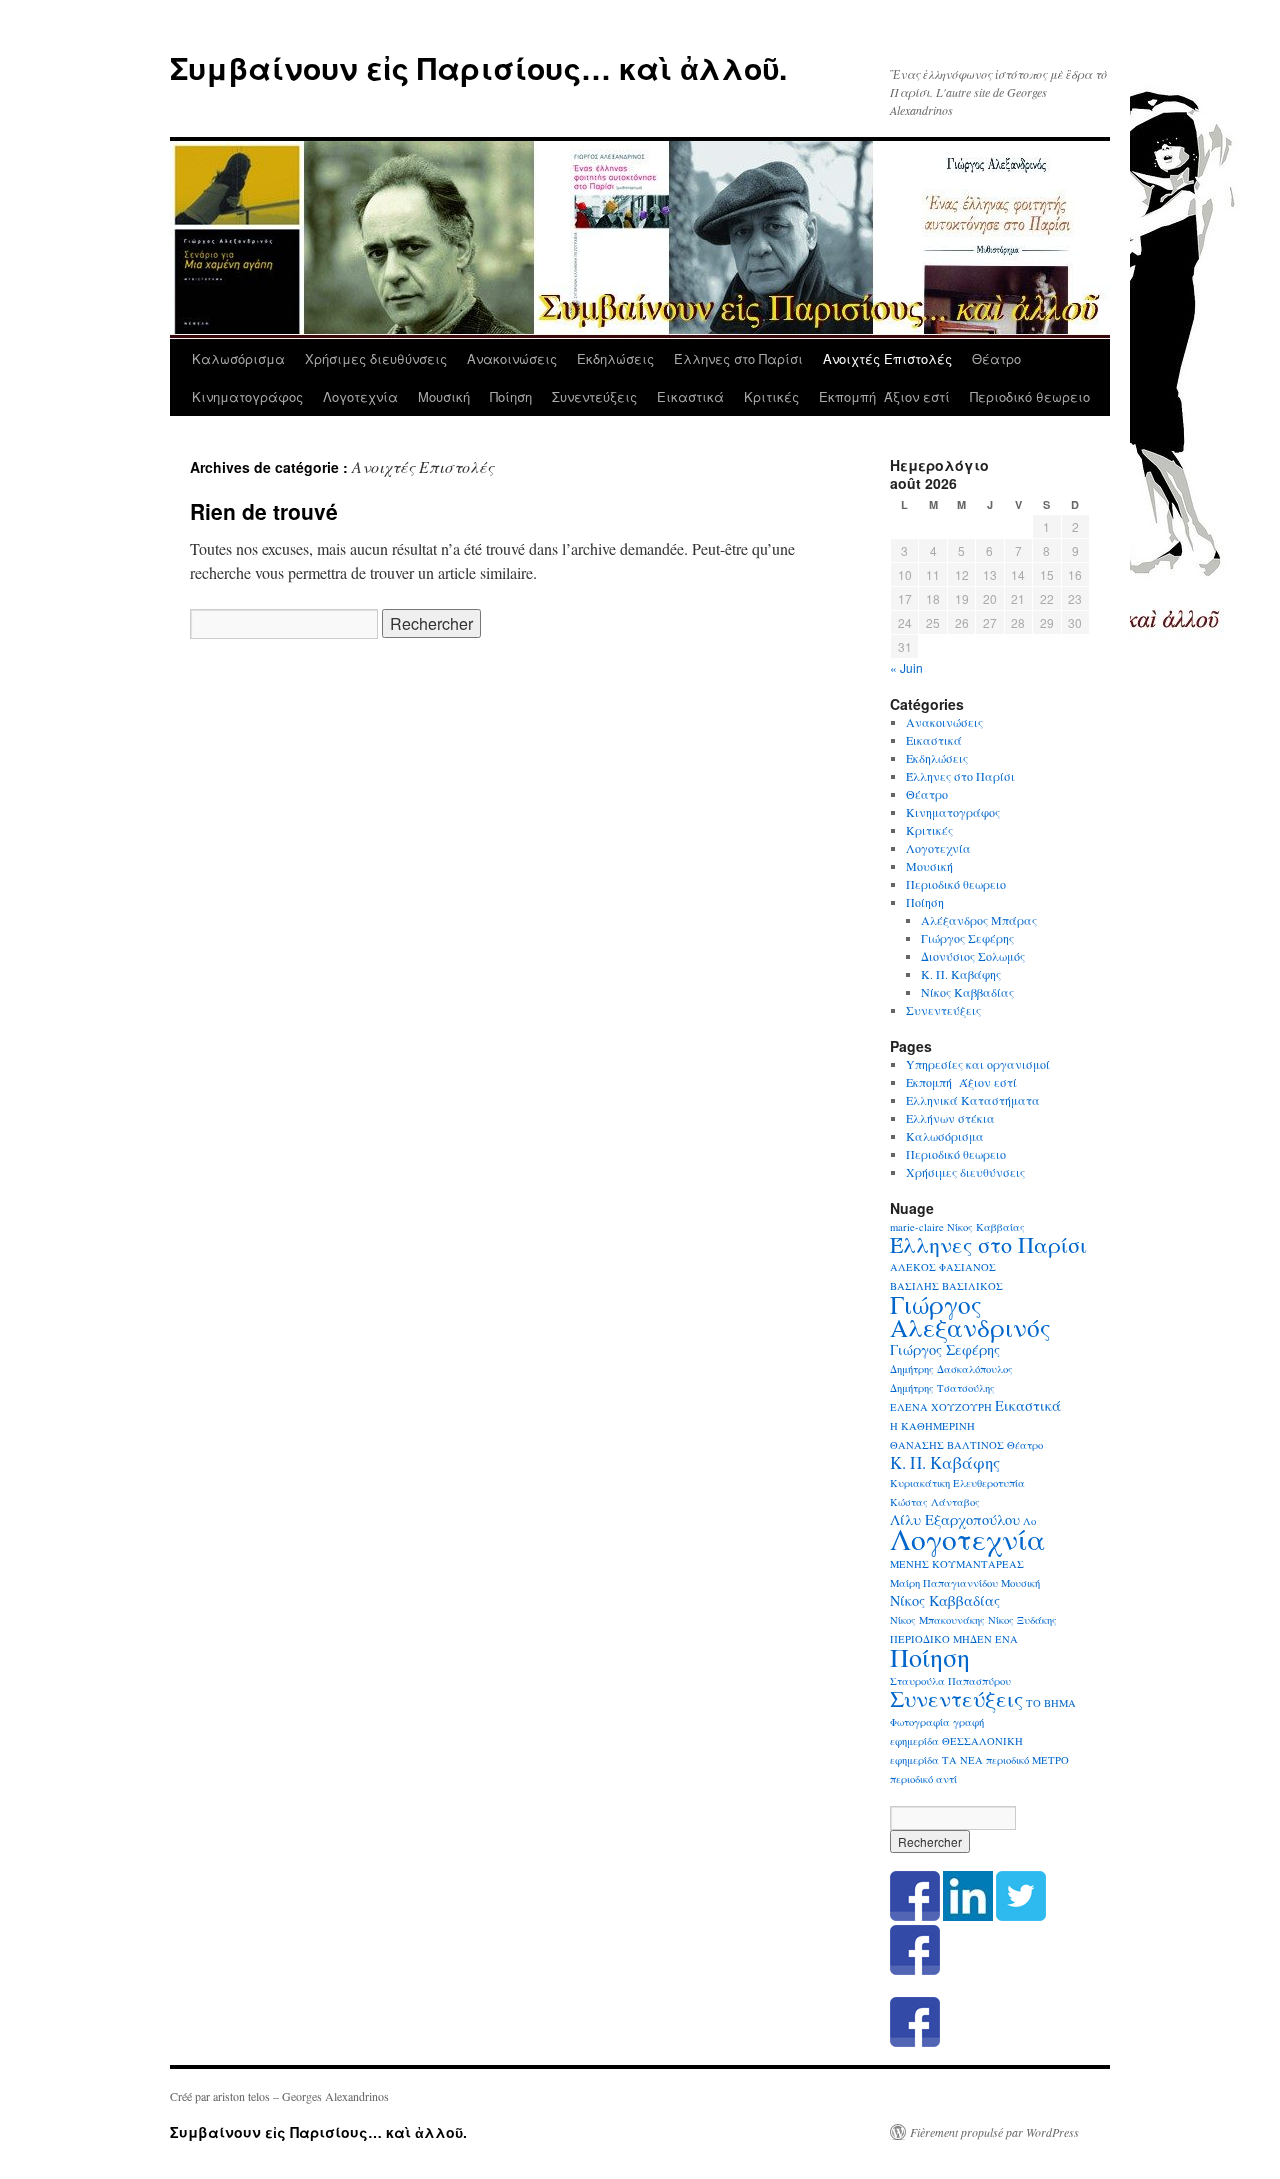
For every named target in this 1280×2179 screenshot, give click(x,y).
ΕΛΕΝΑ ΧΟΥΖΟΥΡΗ (941, 1407)
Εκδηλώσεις (615, 358)
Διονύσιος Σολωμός (973, 956)
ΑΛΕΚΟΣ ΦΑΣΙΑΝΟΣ (943, 1267)
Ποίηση (511, 396)
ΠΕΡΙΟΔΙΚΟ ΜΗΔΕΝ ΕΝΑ (954, 1639)
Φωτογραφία (920, 1722)
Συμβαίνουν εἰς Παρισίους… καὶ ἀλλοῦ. (478, 67)
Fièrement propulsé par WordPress (994, 2132)
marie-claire (917, 1227)
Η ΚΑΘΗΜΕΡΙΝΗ (932, 1426)
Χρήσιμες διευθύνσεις (376, 358)
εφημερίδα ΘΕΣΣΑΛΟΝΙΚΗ (956, 1741)
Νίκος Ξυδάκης (1022, 1620)
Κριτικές (771, 396)
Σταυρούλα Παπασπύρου (950, 1681)
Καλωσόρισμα (238, 358)
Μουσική (444, 396)
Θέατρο (996, 358)
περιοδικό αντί (923, 1779)
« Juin (906, 667)
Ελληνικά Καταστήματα (973, 1100)
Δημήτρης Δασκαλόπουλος (951, 1369)
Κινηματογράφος (247, 396)
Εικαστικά (690, 396)
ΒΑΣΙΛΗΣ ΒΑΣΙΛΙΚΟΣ (946, 1286)
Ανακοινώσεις (512, 358)
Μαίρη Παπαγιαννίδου (944, 1583)
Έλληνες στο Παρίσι (738, 358)
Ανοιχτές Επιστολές (887, 358)
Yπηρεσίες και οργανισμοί (978, 1064)
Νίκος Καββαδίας (967, 992)
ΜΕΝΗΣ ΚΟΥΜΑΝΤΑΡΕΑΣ (957, 1564)
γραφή (968, 1722)
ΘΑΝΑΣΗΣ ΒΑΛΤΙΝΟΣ (947, 1445)
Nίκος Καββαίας (986, 1227)
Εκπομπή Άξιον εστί (884, 396)
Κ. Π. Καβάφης (961, 974)
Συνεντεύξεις (594, 396)
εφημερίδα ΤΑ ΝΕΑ (936, 1760)
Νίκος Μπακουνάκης (937, 1620)
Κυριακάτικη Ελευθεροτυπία (957, 1483)
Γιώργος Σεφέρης (967, 938)
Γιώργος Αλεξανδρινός (970, 1315)
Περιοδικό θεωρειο (1030, 396)
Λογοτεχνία (360, 396)
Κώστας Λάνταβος (935, 1502)
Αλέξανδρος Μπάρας (979, 920)
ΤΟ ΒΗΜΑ (1051, 1703)
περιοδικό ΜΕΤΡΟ (1027, 1760)
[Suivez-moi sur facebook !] (915, 1970)
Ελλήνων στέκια (950, 1118)
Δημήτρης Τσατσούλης (942, 1388)
